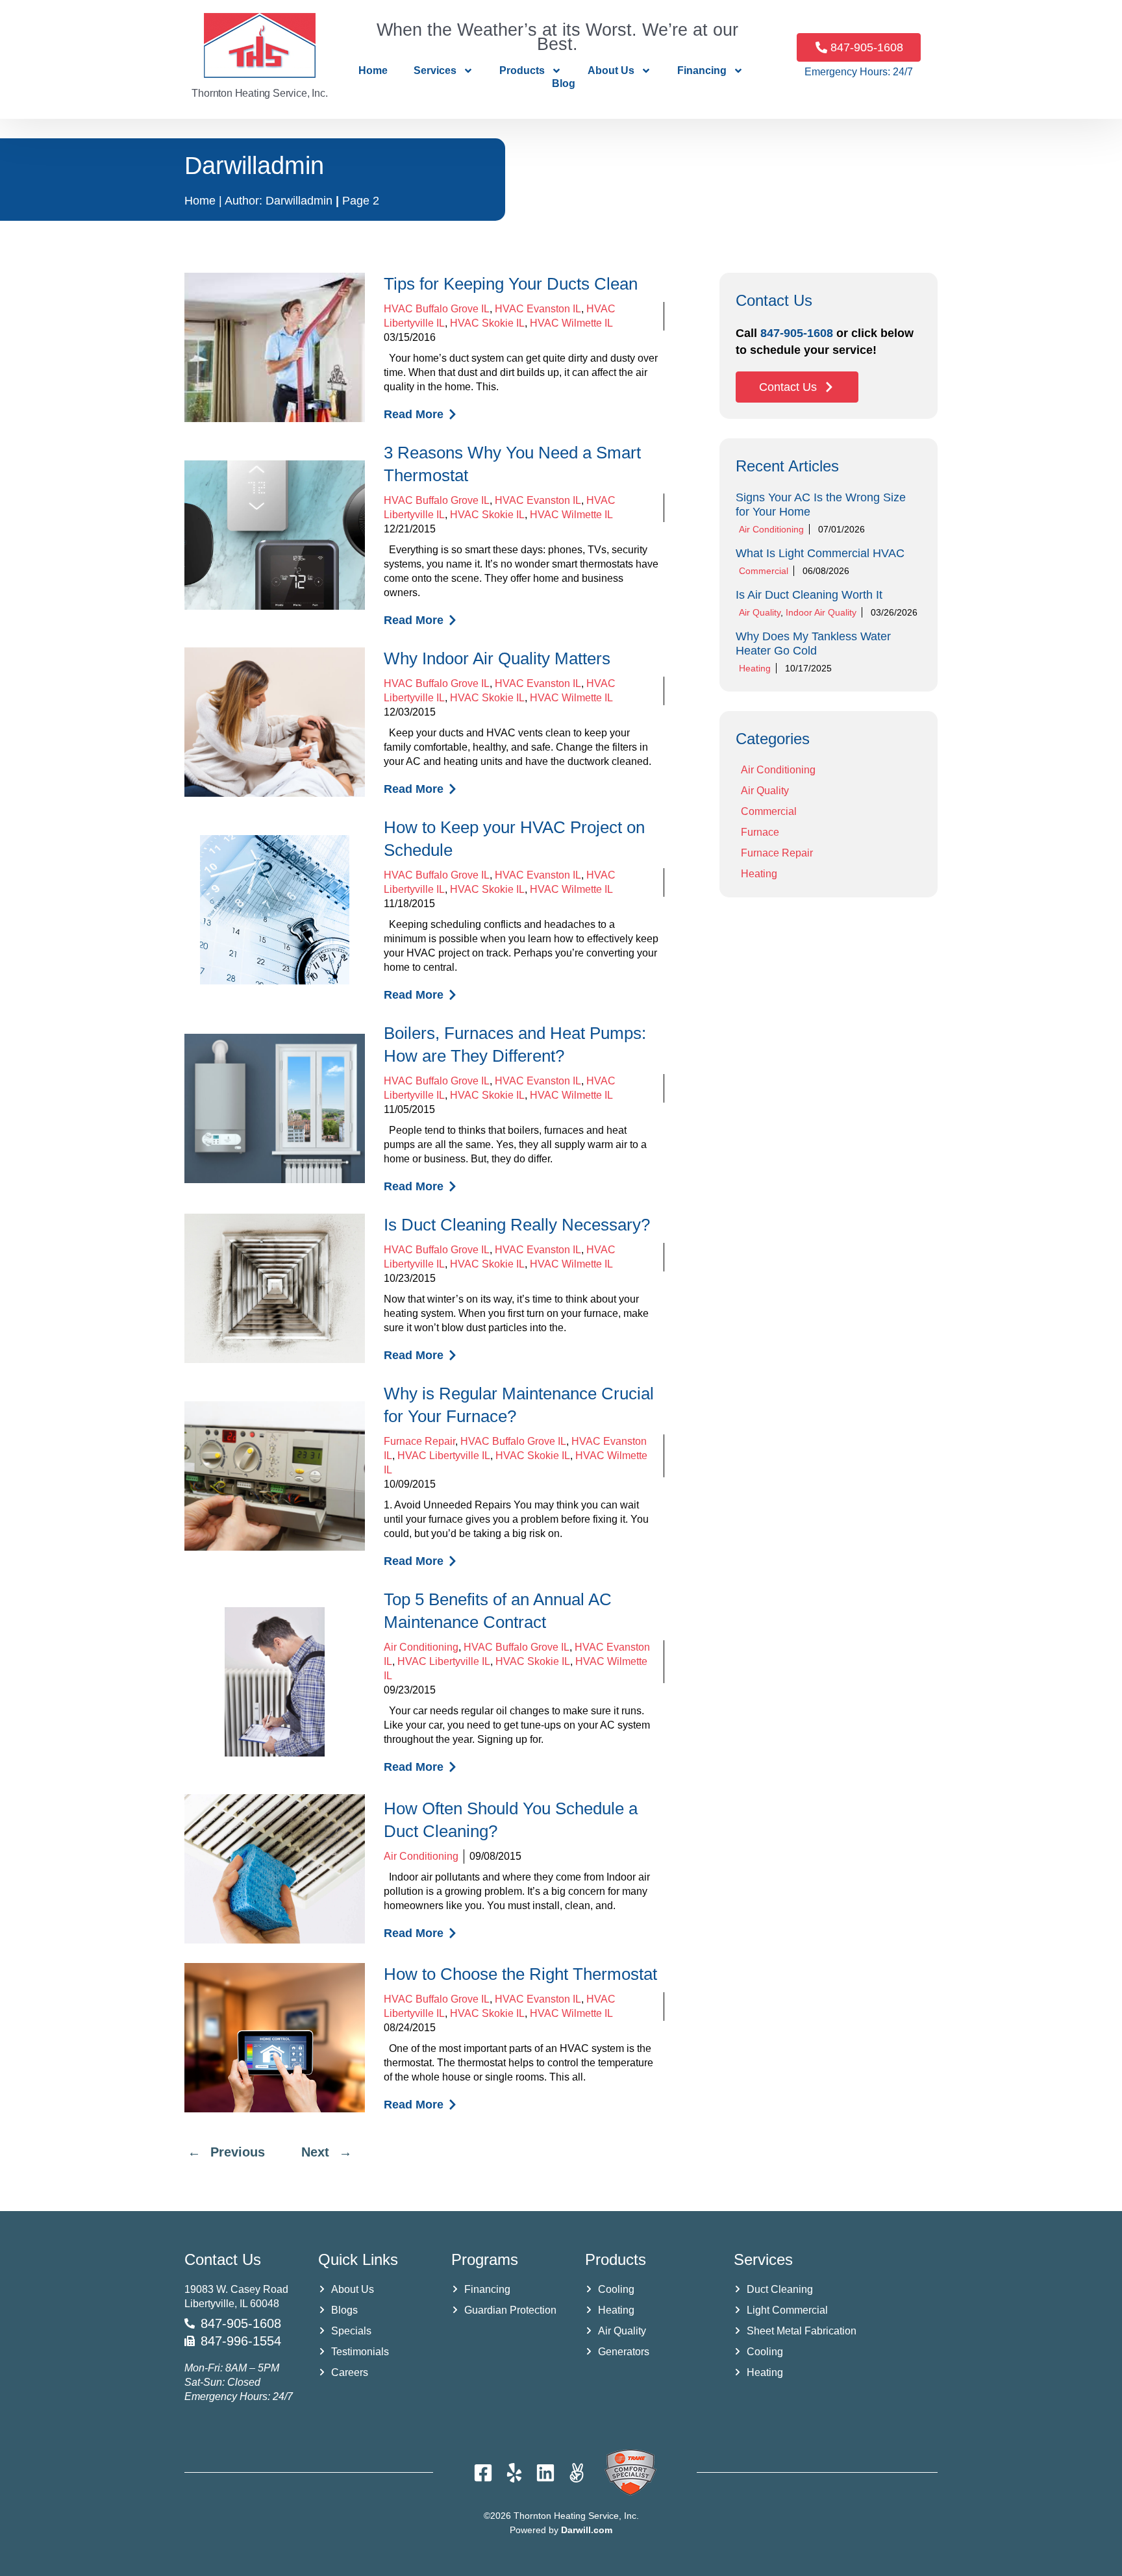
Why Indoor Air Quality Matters (497, 658)
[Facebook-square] (483, 2473)
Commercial (764, 571)
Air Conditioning (421, 1647)
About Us (611, 70)
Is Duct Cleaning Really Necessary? (517, 1225)
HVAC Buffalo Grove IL (437, 309)
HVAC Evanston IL (538, 309)
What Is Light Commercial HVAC (820, 553)
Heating (755, 668)
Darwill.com (587, 2530)
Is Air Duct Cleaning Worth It (809, 595)
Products (522, 70)
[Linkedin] (545, 2473)
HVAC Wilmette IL (571, 323)
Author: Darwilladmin (279, 201)
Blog (564, 83)
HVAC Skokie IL (487, 323)
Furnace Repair (419, 1441)
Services (435, 70)
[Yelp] (514, 2473)
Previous (238, 2152)
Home (373, 70)
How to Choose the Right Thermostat (520, 1974)
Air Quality (760, 612)
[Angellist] (577, 2473)
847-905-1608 (797, 333)
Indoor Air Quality (821, 612)
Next (315, 2152)
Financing (702, 70)
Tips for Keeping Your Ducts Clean (511, 284)
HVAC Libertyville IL (444, 1456)
